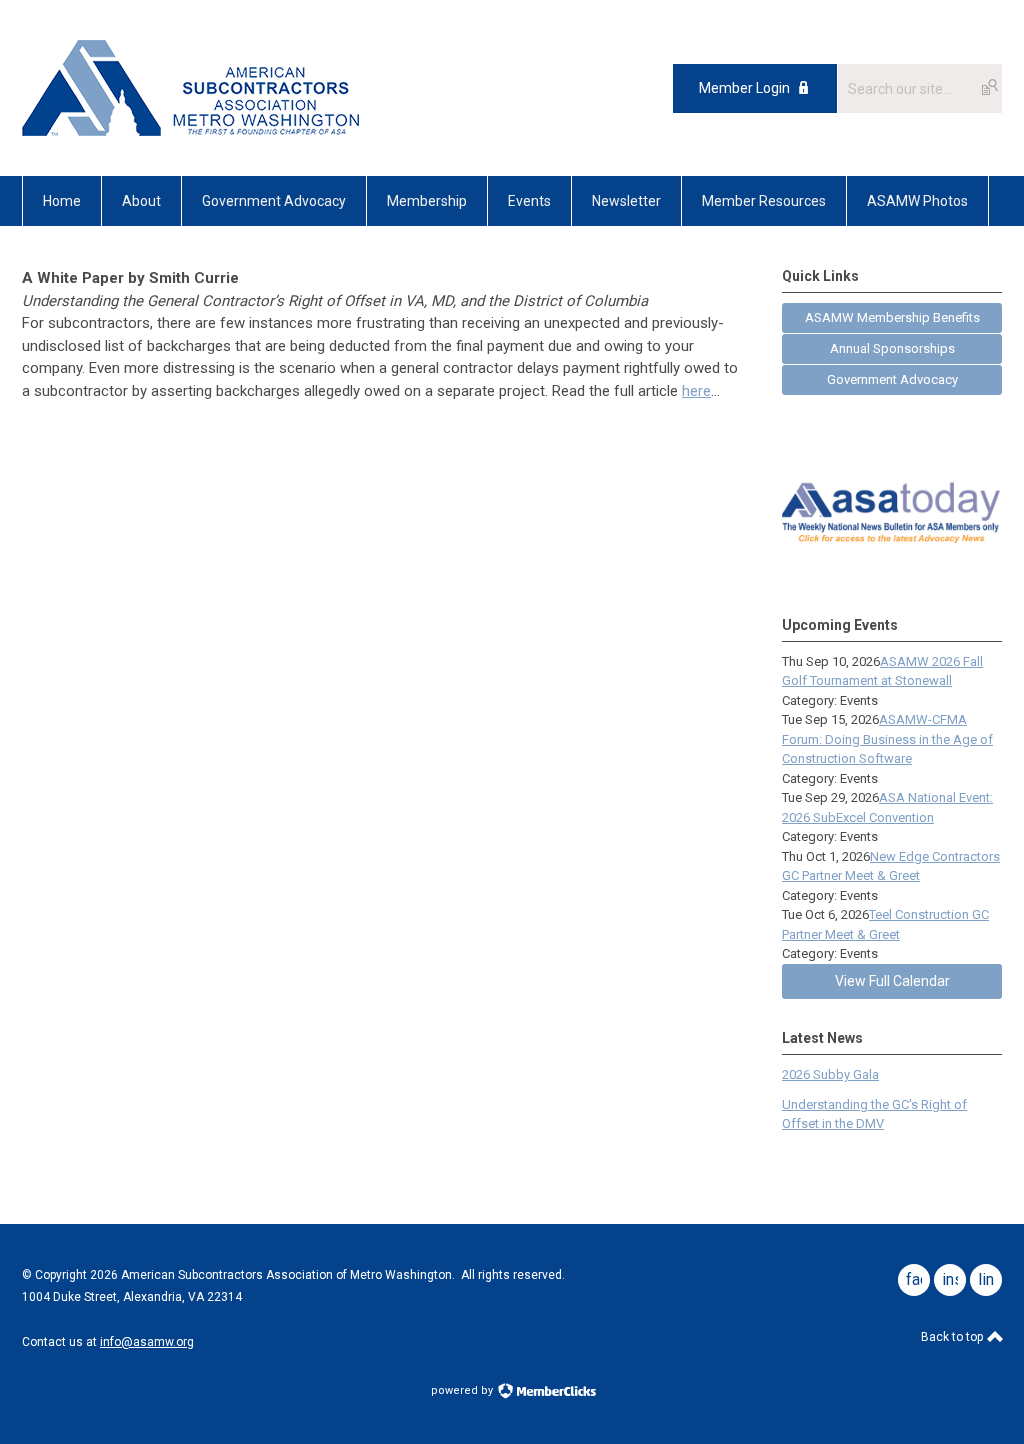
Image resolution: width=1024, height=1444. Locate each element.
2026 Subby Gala (830, 1074)
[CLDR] (190, 131)
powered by (463, 1390)
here (696, 391)
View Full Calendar (892, 981)
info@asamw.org (147, 1342)
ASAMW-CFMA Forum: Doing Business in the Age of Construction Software (887, 739)
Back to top (953, 1337)
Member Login (744, 88)
